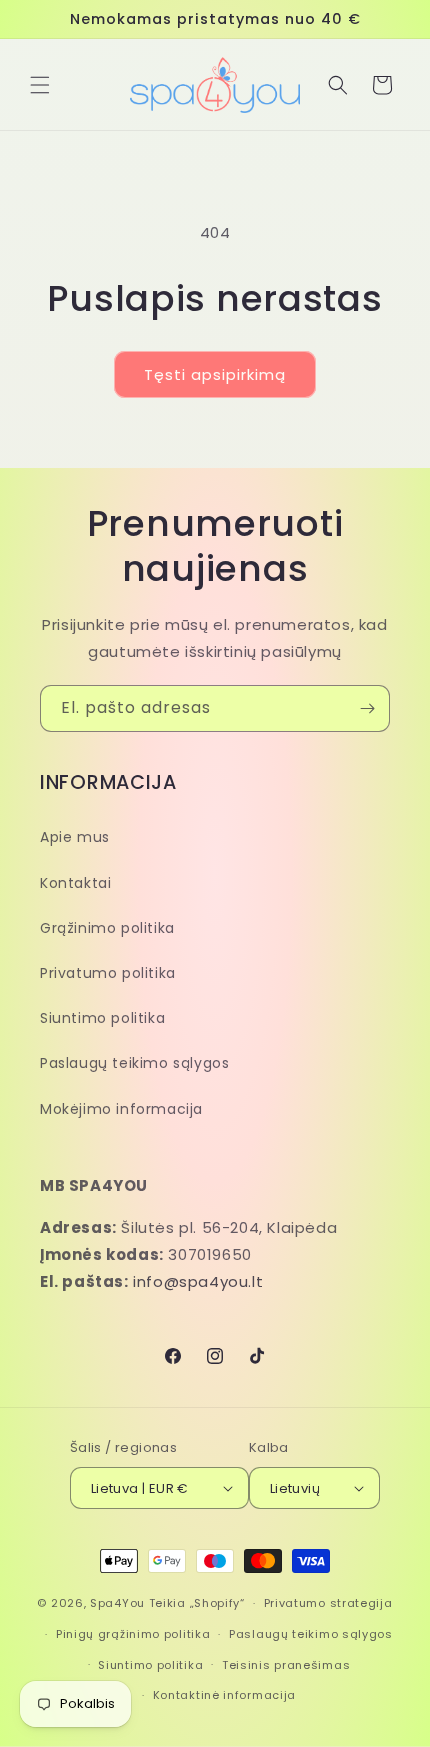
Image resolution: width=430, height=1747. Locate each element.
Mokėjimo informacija (121, 1109)
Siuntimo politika (102, 1018)
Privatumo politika (108, 973)
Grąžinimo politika (107, 928)
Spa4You (117, 1603)
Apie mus (75, 837)
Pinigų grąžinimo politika (133, 1634)
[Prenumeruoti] (367, 708)
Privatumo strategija (328, 1603)
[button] (40, 85)
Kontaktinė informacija (224, 1695)
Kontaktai (75, 883)
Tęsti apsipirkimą (215, 374)
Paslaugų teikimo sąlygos (134, 1063)
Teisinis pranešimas (286, 1665)
